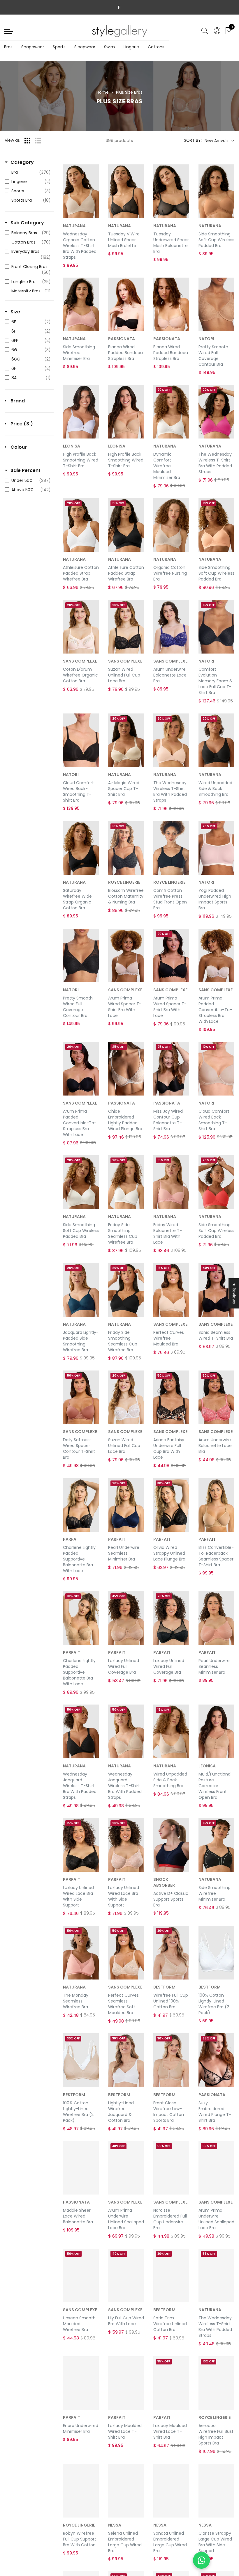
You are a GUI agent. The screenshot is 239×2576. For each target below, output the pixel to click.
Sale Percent (26, 471)
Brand (18, 401)
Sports (59, 47)
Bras (8, 47)
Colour (19, 447)
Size (15, 312)
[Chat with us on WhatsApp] (201, 2560)
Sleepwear (85, 47)
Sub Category (27, 223)
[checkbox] (28, 172)
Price (22, 424)
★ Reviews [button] (234, 1293)
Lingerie (131, 47)
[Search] (205, 31)
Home (103, 92)
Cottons (156, 47)
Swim (109, 47)
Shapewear (33, 47)
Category (22, 162)
